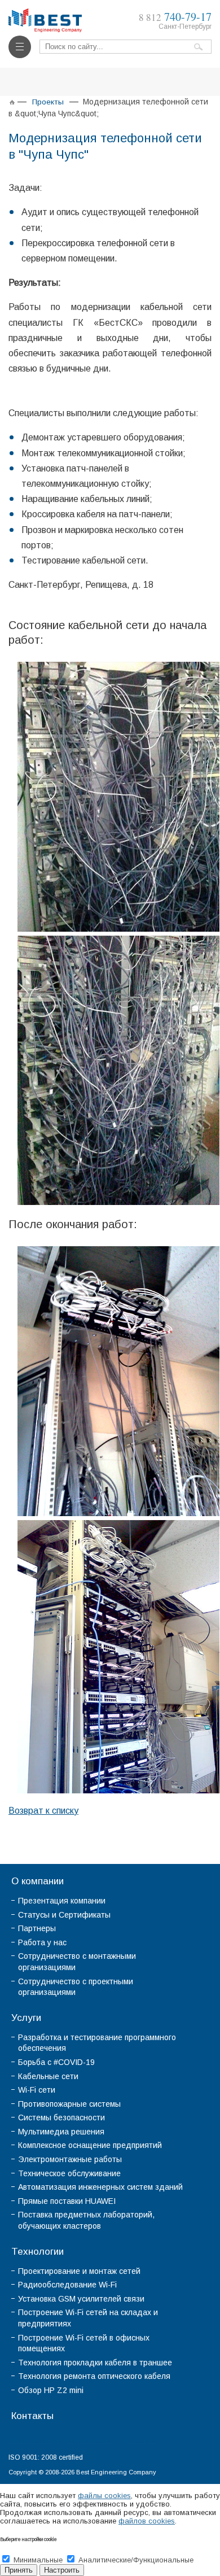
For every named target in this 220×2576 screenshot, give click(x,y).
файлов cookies (147, 2521)
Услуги (26, 2018)
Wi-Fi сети (37, 2090)
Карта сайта (137, 2440)
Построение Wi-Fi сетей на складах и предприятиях (88, 2318)
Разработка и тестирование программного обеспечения (97, 2043)
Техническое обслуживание (69, 2173)
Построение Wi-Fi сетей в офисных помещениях (84, 2343)
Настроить (62, 2570)
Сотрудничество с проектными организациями (76, 1987)
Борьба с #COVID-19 (56, 2062)
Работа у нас (42, 1942)
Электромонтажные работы (70, 2159)
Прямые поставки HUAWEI (67, 2201)
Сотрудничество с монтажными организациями (77, 1962)
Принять (19, 2570)
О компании (38, 1881)
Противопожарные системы (69, 2104)
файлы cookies (104, 2496)
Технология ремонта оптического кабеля (94, 2376)
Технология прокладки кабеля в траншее (95, 2363)
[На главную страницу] (45, 13)
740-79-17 (175, 17)
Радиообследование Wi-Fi (67, 2285)
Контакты (32, 2416)
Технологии (38, 2252)
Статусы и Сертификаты (64, 1915)
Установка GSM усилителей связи (81, 2299)
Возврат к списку (43, 1811)
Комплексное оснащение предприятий (90, 2145)
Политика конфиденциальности (60, 2440)
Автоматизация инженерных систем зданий (100, 2187)
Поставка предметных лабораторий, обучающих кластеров (86, 2220)
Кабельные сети (48, 2076)
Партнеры (37, 1928)
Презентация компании (62, 1901)
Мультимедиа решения (61, 2132)
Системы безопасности (61, 2117)
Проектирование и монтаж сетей (79, 2271)
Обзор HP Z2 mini (51, 2390)
